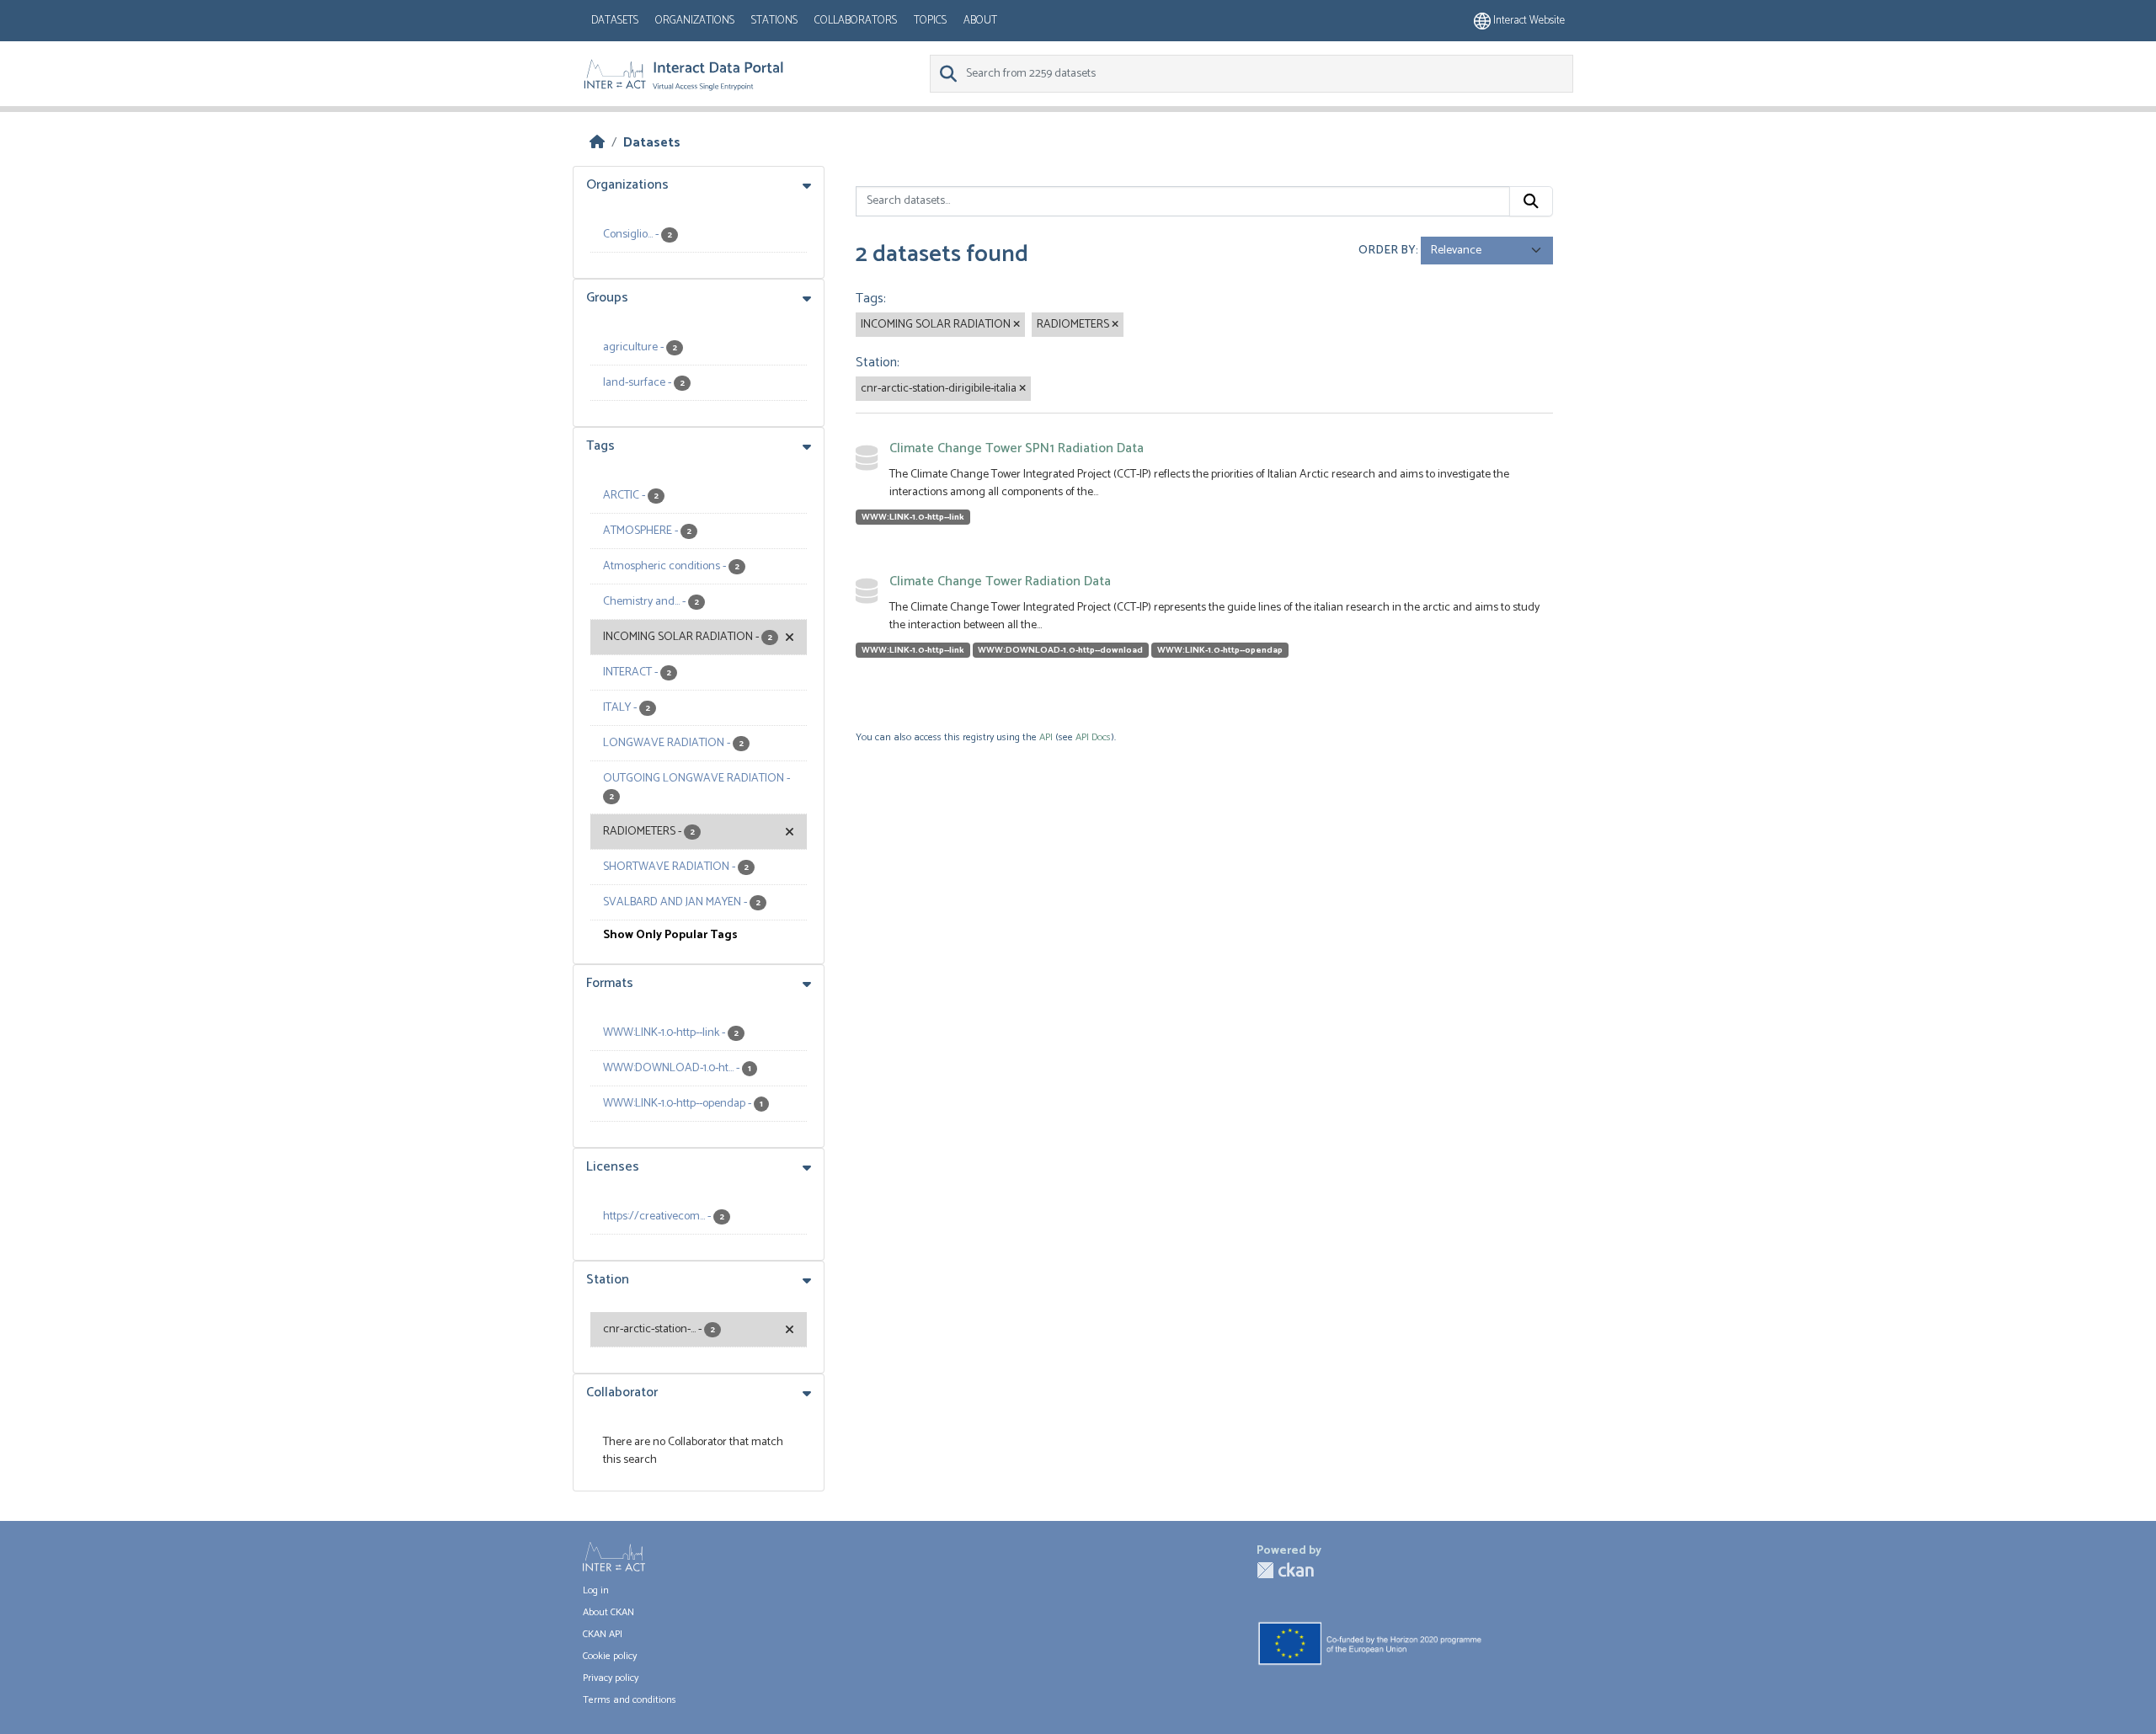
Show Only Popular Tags (670, 935)
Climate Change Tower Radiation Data (1000, 582)
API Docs (1093, 737)
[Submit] (1531, 201)
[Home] (597, 143)
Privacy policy (611, 1678)
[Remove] (1017, 325)
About (980, 21)
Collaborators (856, 21)
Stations (774, 21)
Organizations (695, 21)
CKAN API (603, 1634)
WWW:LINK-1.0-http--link (913, 517)
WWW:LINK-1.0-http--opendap (1220, 650)
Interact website (1528, 21)
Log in (596, 1590)
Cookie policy (610, 1656)
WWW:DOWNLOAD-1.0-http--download (1060, 650)
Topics (930, 21)
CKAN (1285, 1570)
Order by (1387, 251)
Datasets (615, 21)
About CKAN (608, 1612)
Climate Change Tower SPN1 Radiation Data (1017, 448)
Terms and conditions (630, 1700)
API (1046, 737)
